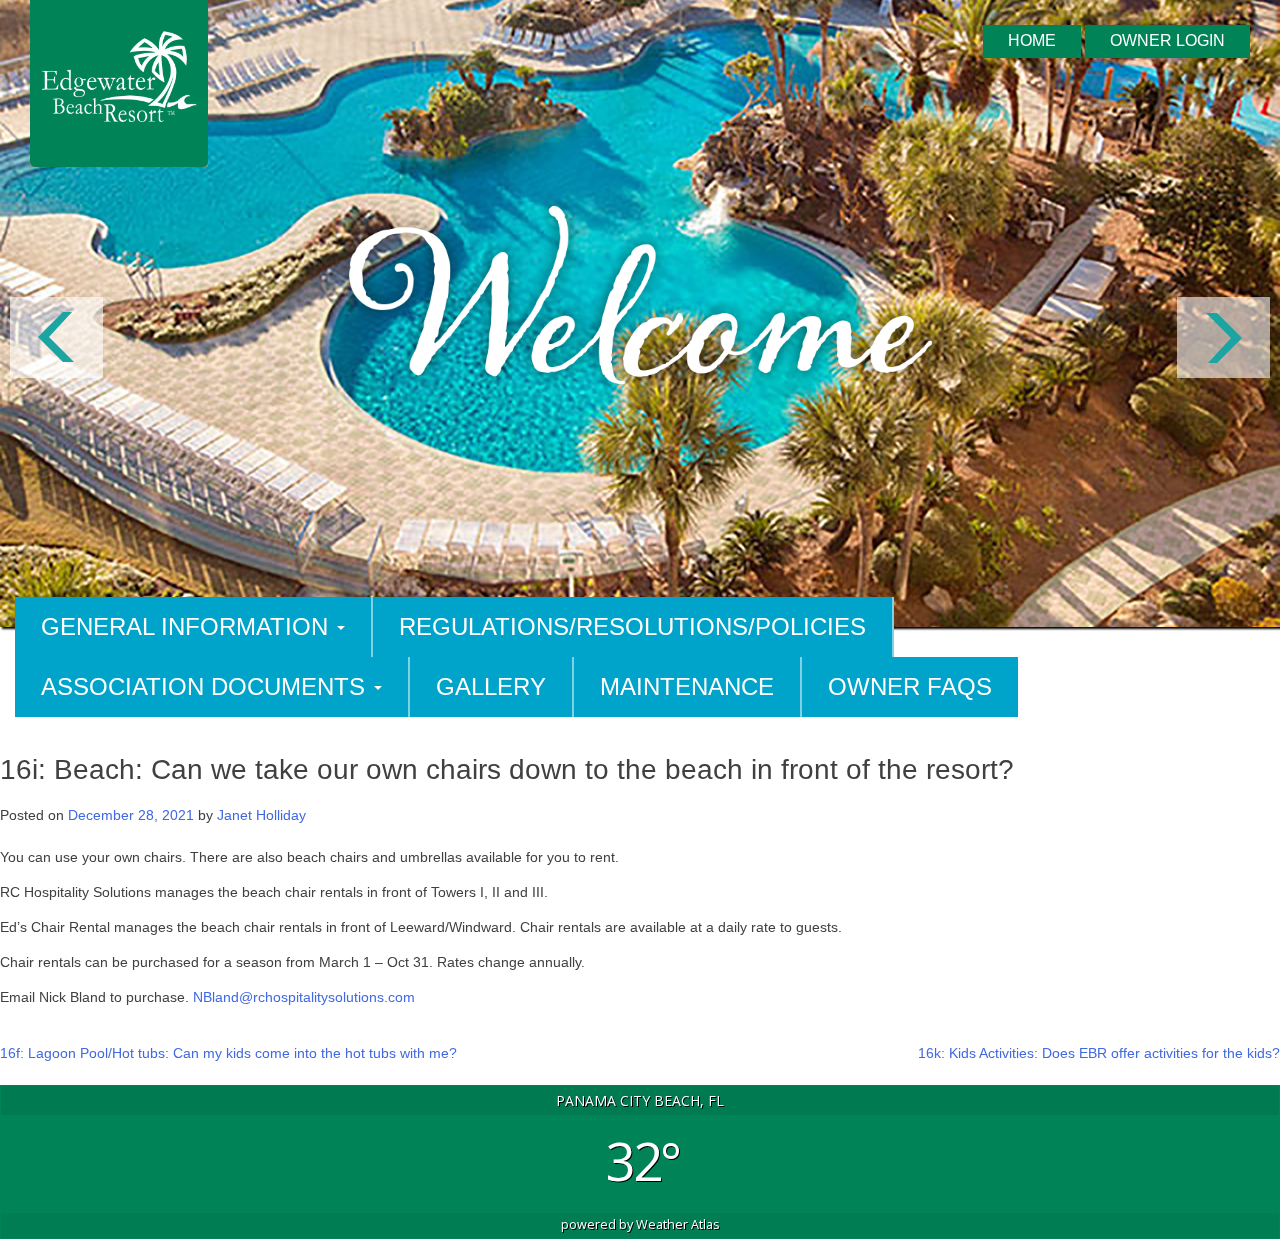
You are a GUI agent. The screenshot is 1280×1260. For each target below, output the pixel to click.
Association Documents (206, 686)
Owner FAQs (910, 686)
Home (1032, 40)
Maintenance (687, 686)
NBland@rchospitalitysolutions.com (304, 997)
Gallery (491, 686)
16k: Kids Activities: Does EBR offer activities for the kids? (1099, 1053)
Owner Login (1167, 40)
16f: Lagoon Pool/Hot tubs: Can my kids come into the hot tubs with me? (228, 1053)
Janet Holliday (261, 815)
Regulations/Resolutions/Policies (632, 626)
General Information (188, 626)
